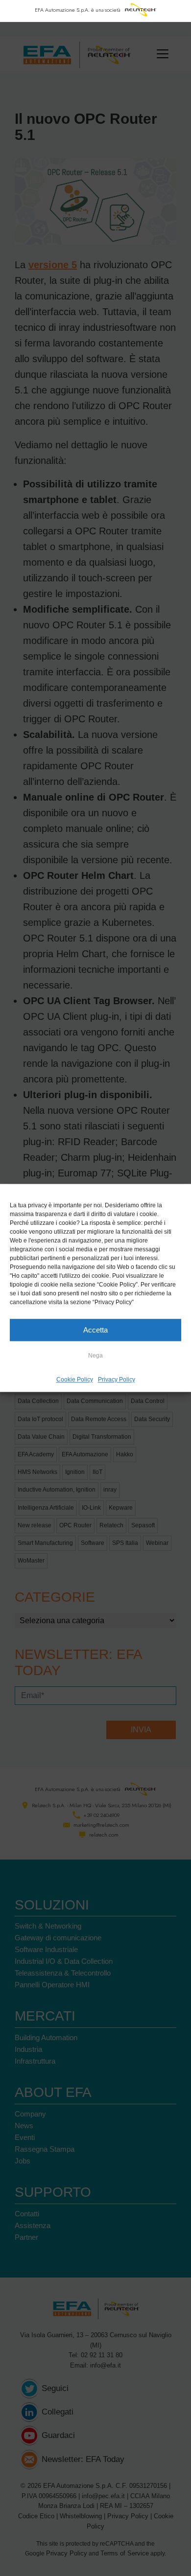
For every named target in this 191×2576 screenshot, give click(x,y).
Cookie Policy (75, 1380)
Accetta (95, 1330)
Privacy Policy (117, 1380)
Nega (95, 1356)
